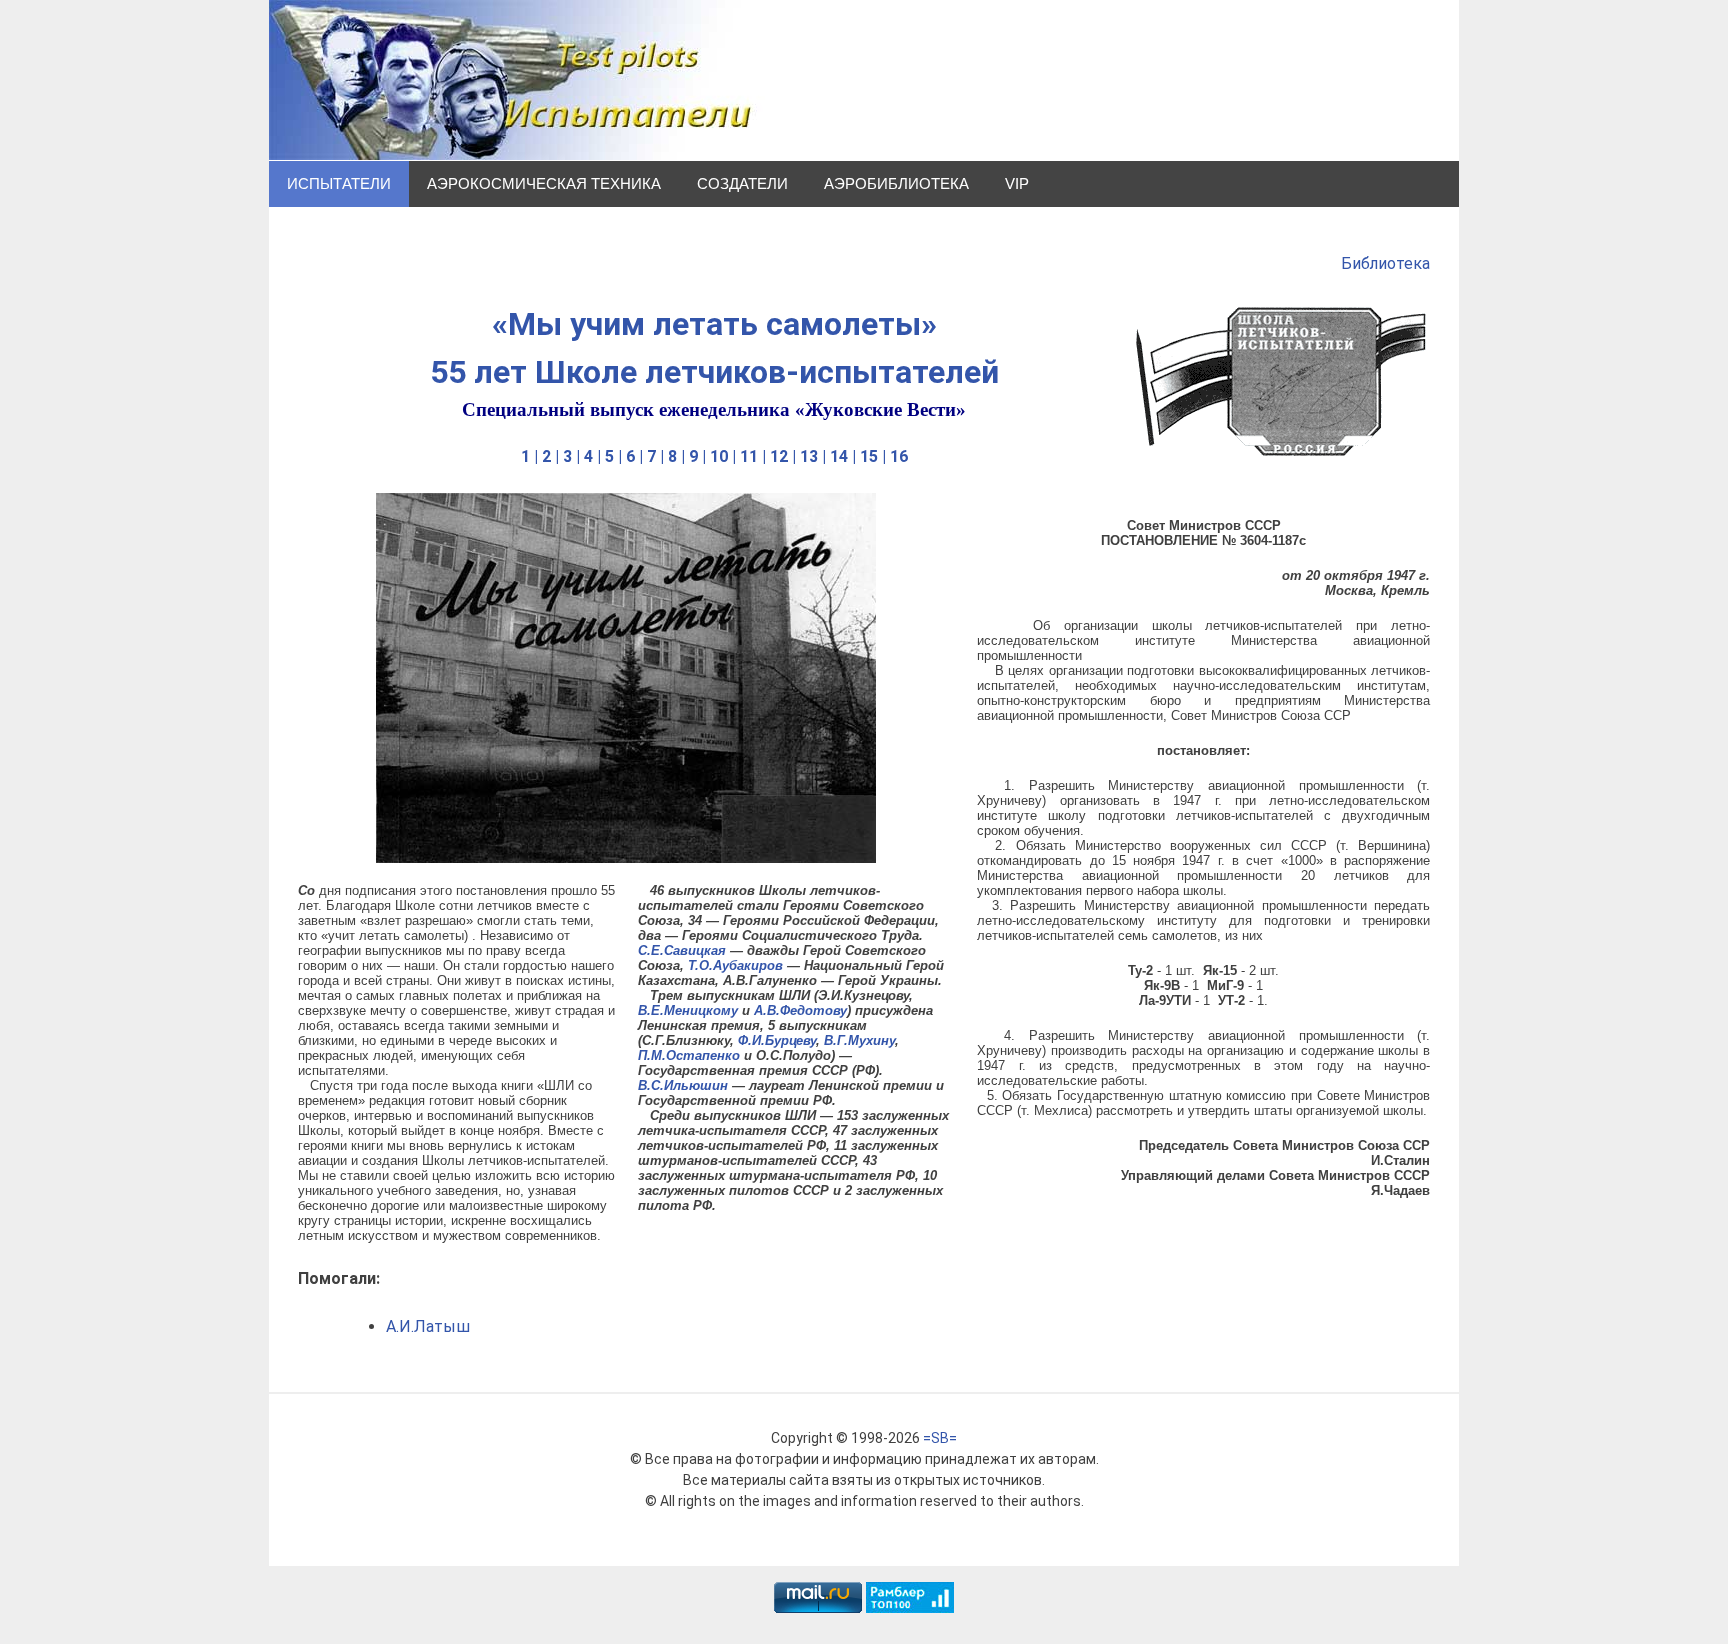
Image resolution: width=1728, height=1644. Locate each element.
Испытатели (339, 183)
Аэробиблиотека (896, 183)
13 (809, 456)
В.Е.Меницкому (688, 1010)
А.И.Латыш (428, 1326)
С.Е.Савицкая (682, 950)
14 (839, 456)
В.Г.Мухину (859, 1040)
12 (779, 456)
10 (719, 456)
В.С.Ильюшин (683, 1085)
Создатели (742, 183)
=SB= (940, 1438)
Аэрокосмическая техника (544, 183)
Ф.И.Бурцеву (777, 1040)
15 (869, 456)
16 (899, 456)
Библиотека (1385, 263)
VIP (1017, 183)
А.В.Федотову (800, 1010)
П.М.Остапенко (689, 1055)
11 (749, 456)
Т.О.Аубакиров (735, 965)
